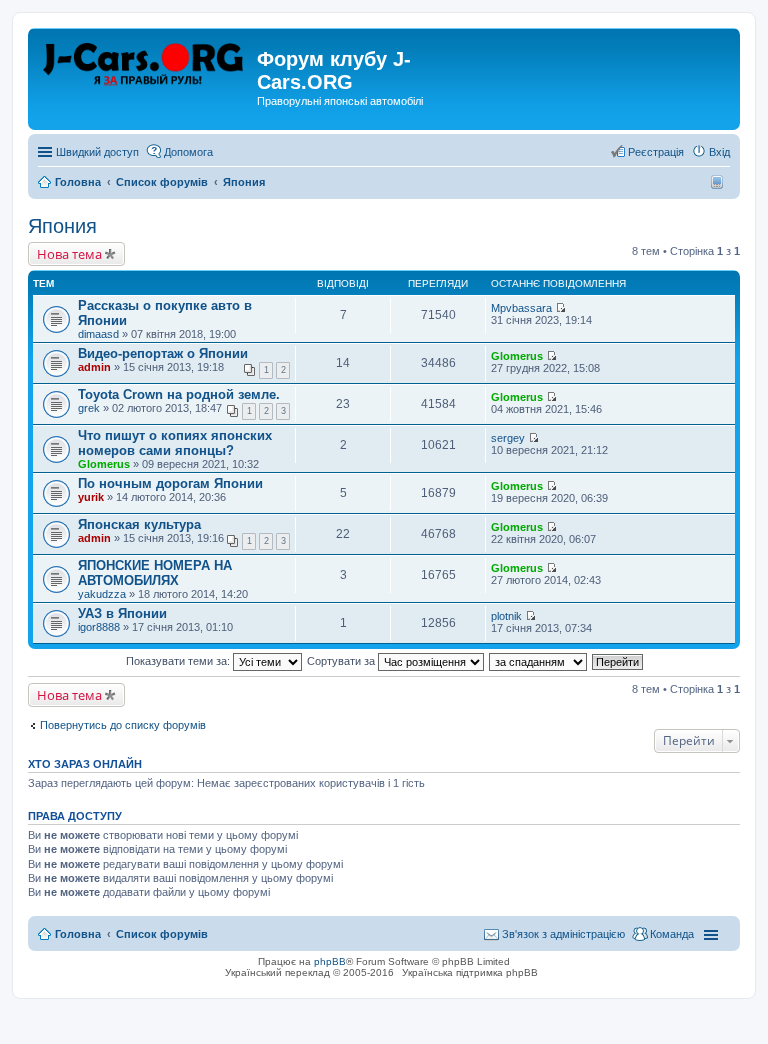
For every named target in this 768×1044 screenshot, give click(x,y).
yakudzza (102, 594)
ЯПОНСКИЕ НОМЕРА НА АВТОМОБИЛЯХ (155, 573)
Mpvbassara (521, 308)
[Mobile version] (719, 182)
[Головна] (145, 65)
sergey (508, 438)
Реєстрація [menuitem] (656, 152)
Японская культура (139, 524)
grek (89, 408)
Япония (62, 226)
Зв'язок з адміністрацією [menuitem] (563, 934)
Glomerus (517, 356)
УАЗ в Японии (122, 613)
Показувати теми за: (179, 661)
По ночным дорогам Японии (170, 483)
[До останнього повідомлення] (560, 308)
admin (94, 367)
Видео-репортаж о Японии (163, 353)
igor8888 (99, 627)
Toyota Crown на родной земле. (179, 394)
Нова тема (69, 254)
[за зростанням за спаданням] (539, 661)
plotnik (506, 616)
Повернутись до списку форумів (123, 725)
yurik (91, 497)
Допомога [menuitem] (188, 152)
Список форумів (162, 934)
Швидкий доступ (97, 152)
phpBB (330, 961)
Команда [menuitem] (672, 934)
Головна (78, 934)
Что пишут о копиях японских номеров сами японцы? (175, 443)
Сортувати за (342, 661)
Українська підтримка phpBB (470, 972)
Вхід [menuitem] (719, 152)
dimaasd (98, 334)
